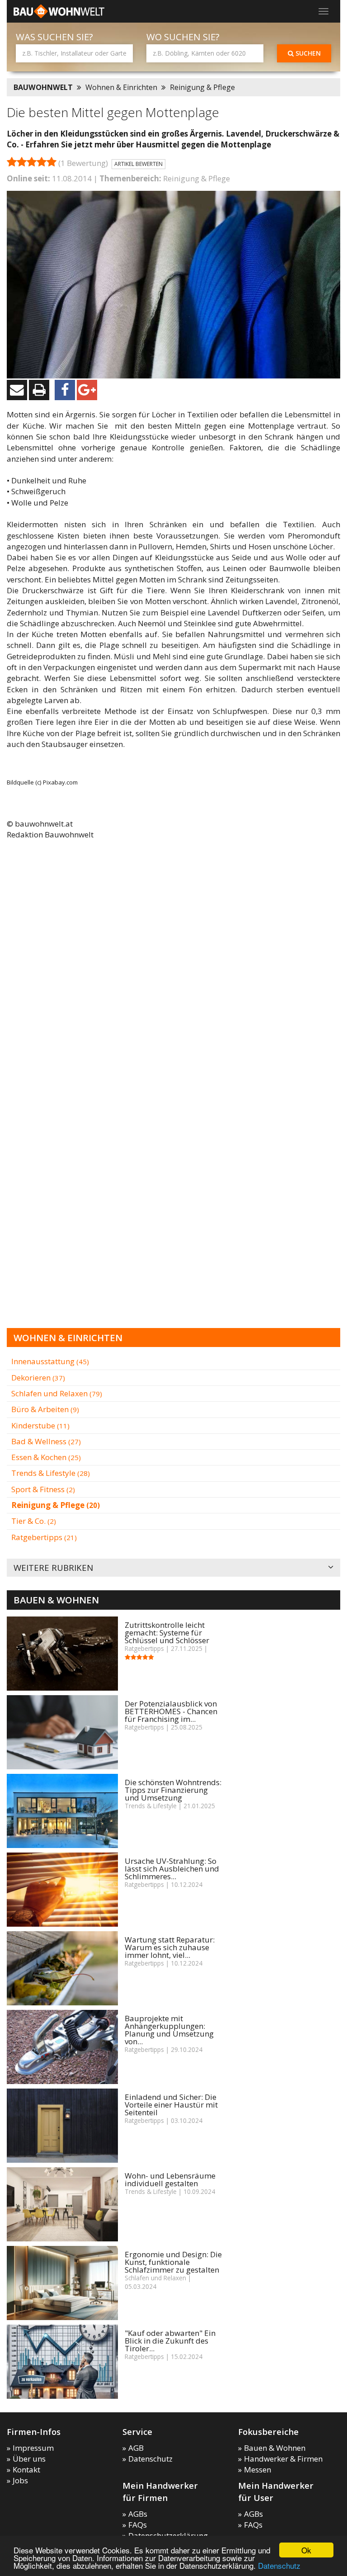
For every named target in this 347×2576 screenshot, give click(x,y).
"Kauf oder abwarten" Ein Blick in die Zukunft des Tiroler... (170, 2341)
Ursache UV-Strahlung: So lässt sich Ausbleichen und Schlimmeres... (172, 1869)
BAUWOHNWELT (43, 87)
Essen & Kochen (46, 1457)
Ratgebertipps (44, 1537)
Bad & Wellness (46, 1441)
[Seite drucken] (39, 390)
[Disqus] (173, 964)
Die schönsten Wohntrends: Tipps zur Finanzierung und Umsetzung (173, 1790)
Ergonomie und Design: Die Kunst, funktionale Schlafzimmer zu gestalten (173, 2262)
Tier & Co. (34, 1521)
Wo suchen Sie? (183, 37)
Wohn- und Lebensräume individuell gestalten (170, 2179)
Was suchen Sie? (54, 37)
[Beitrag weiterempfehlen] (17, 390)
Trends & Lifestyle (51, 1473)
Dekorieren (38, 1378)
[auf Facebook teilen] (65, 390)
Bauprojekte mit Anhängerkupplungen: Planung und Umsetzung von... (169, 2030)
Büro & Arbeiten (45, 1409)
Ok (306, 2550)
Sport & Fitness (43, 1489)
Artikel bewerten (138, 164)
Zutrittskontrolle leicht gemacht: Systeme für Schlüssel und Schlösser (167, 1633)
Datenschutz (279, 2565)
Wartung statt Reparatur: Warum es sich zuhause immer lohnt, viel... (170, 1947)
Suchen (307, 53)
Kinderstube (40, 1425)
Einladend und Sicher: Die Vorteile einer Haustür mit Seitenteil (171, 2105)
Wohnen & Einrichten (121, 87)
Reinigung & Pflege (202, 87)
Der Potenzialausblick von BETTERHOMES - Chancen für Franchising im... (171, 1711)
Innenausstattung (50, 1361)
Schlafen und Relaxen (57, 1393)
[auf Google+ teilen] (87, 390)
